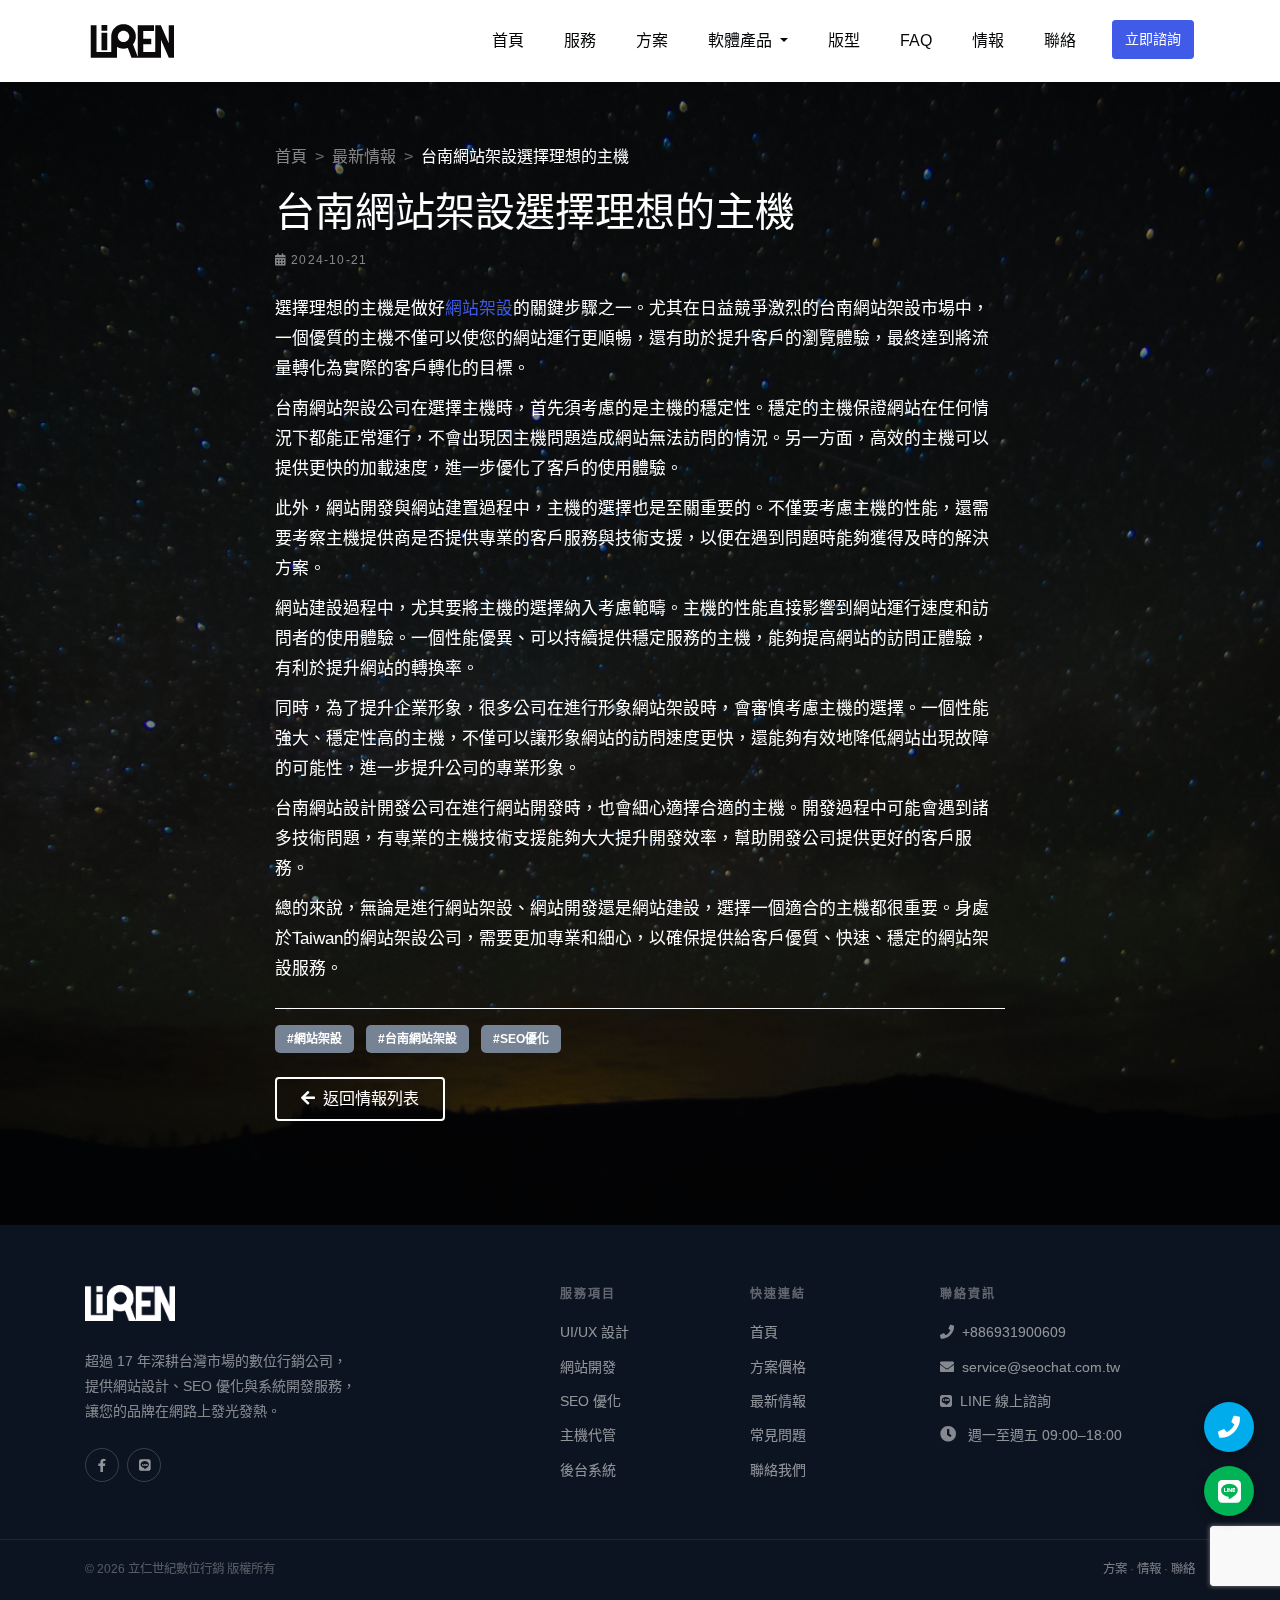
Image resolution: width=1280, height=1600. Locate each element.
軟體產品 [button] (742, 40)
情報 (988, 40)
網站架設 (479, 308)
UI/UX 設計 (594, 1332)
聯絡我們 (778, 1470)
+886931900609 (1014, 1332)
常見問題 (778, 1435)
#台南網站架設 (417, 1039)
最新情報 (364, 156)
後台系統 (588, 1470)
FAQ (916, 40)
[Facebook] (102, 1465)
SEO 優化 (590, 1401)
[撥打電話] (1229, 1427)
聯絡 (1060, 40)
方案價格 (778, 1367)
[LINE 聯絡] (1229, 1491)
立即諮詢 (1153, 39)
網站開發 (588, 1367)
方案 (652, 40)
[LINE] (144, 1465)
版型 (844, 40)
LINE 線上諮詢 (1005, 1401)
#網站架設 (314, 1039)
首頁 (508, 40)
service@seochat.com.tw (1041, 1367)
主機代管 (588, 1435)
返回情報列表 (371, 1098)
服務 (580, 40)
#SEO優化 (521, 1039)
